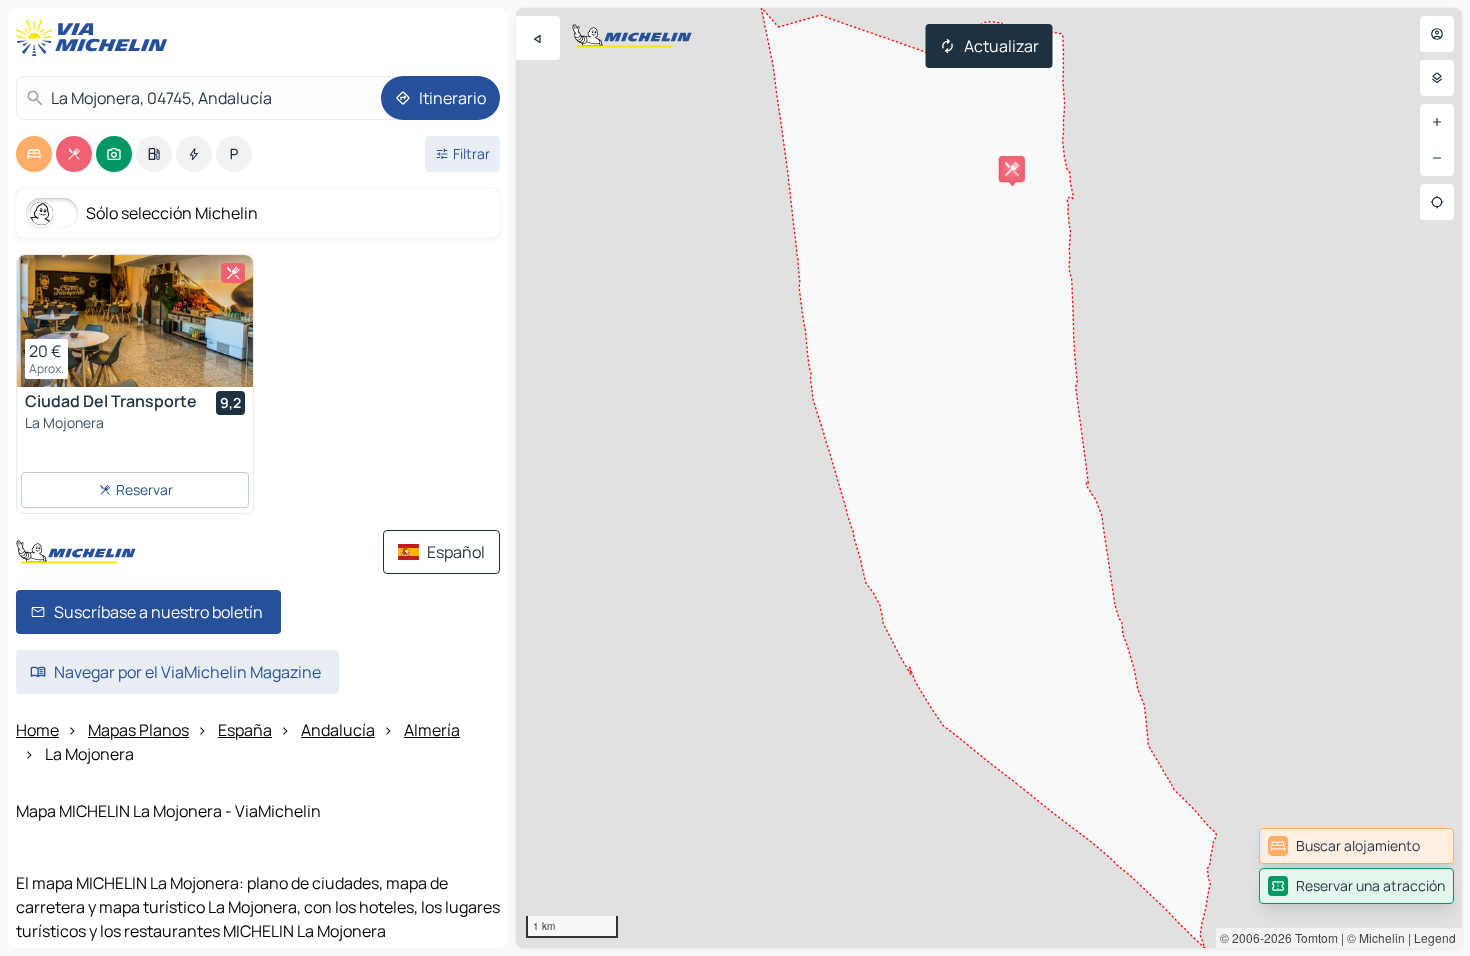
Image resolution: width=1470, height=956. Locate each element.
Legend (1435, 937)
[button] (1012, 169)
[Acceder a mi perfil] (1437, 34)
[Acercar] (1437, 122)
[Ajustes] (1437, 78)
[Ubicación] (1437, 202)
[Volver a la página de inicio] (96, 38)
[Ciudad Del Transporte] (135, 321)
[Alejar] (1437, 158)
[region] (989, 478)
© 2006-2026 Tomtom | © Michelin (1312, 937)
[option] (34, 154)
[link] (1356, 846)
